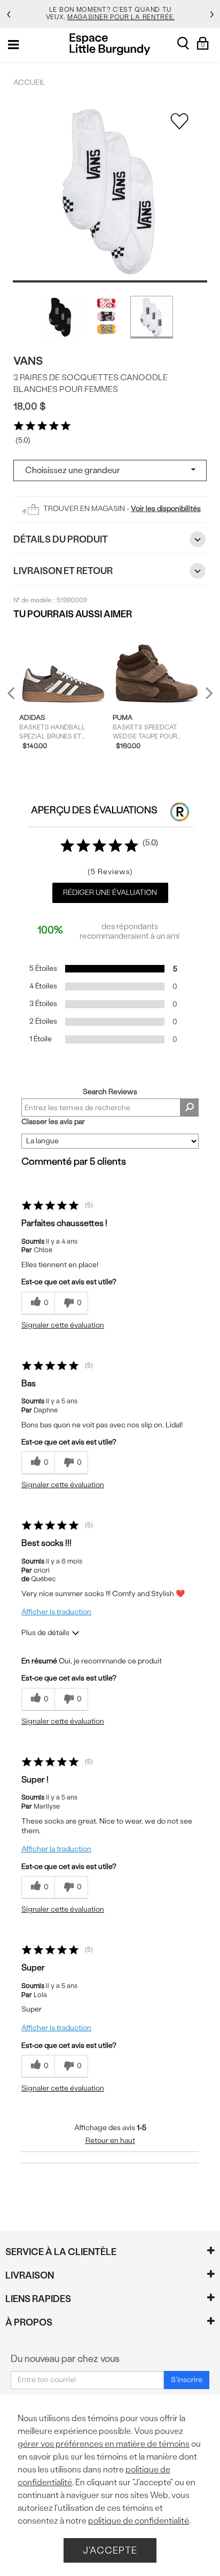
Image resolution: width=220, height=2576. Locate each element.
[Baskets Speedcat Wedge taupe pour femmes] (157, 666)
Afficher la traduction (56, 1612)
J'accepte (110, 2550)
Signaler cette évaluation (63, 1325)
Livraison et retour (63, 571)
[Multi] (106, 317)
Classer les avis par (53, 1122)
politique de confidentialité (139, 2521)
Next (207, 693)
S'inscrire (187, 2380)
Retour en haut (110, 2141)
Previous (18, 698)
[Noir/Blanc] (61, 317)
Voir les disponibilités (166, 509)
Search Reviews (110, 1092)
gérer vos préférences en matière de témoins (104, 2444)
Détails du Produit (61, 539)
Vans (28, 361)
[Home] (110, 44)
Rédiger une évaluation (110, 893)
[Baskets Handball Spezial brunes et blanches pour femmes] (63, 666)
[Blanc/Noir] (152, 317)
